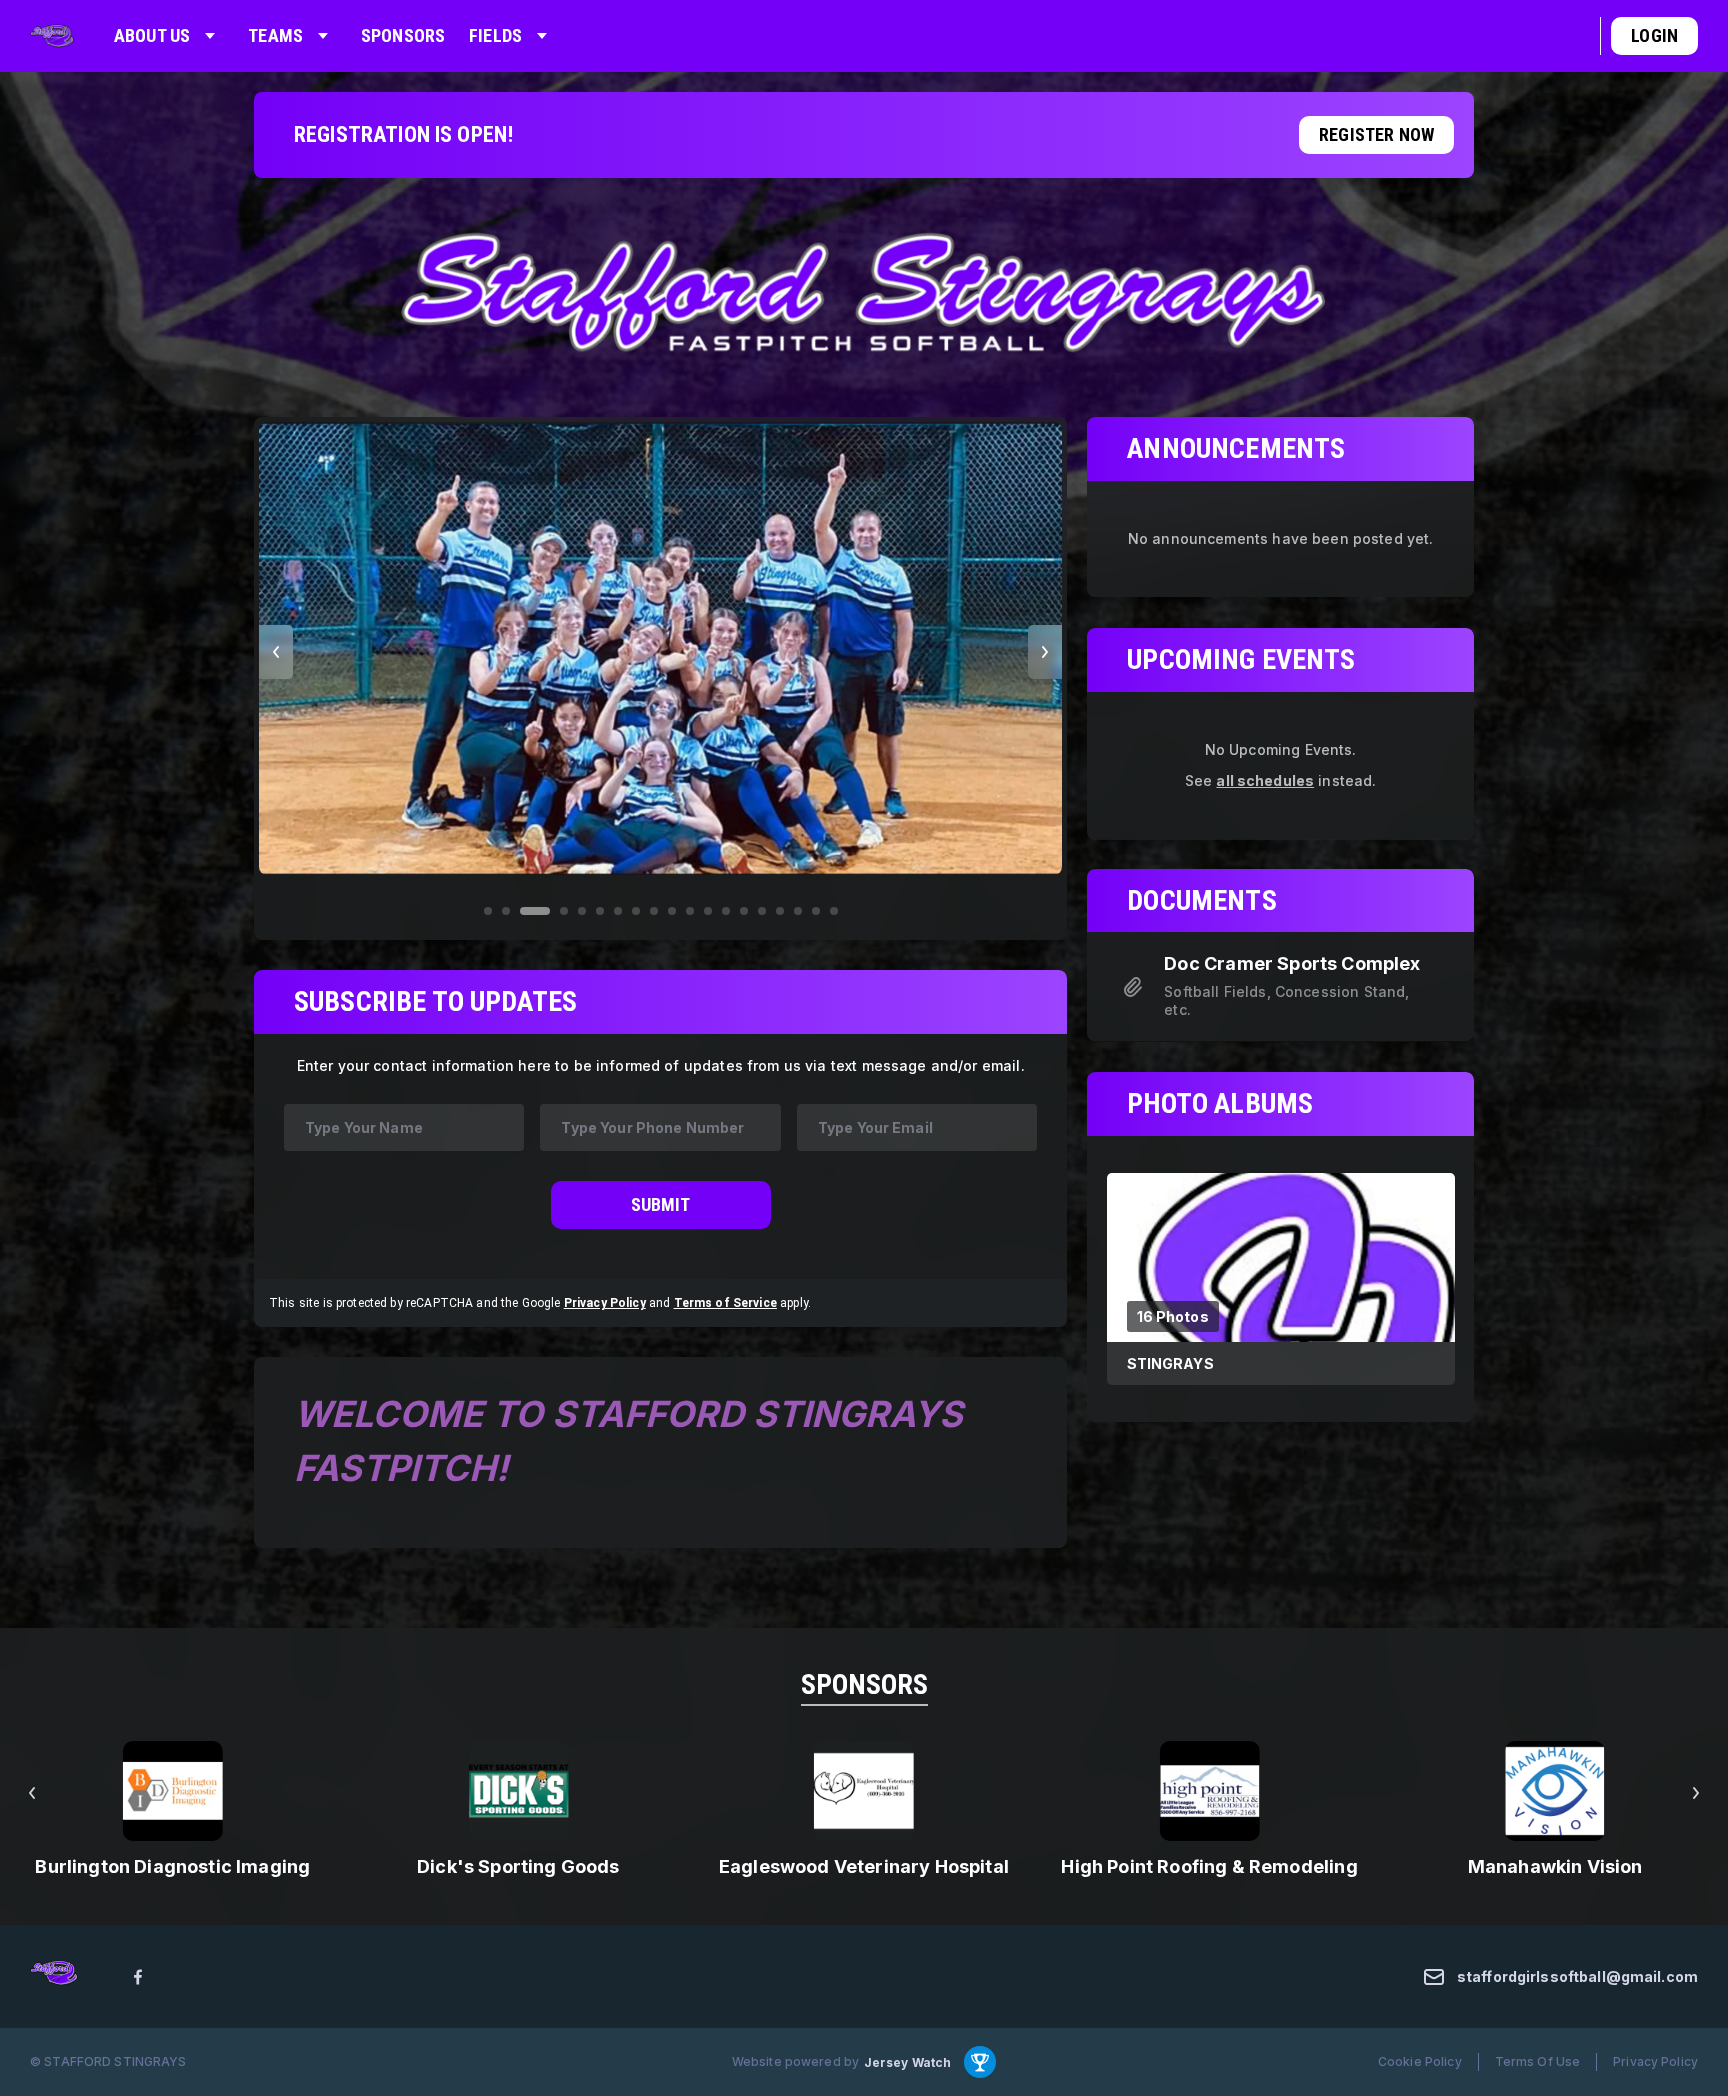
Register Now (1376, 134)
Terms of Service (725, 1303)
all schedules (1265, 779)
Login (1654, 35)
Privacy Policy (605, 1303)
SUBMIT (660, 1204)
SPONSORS (864, 1684)
